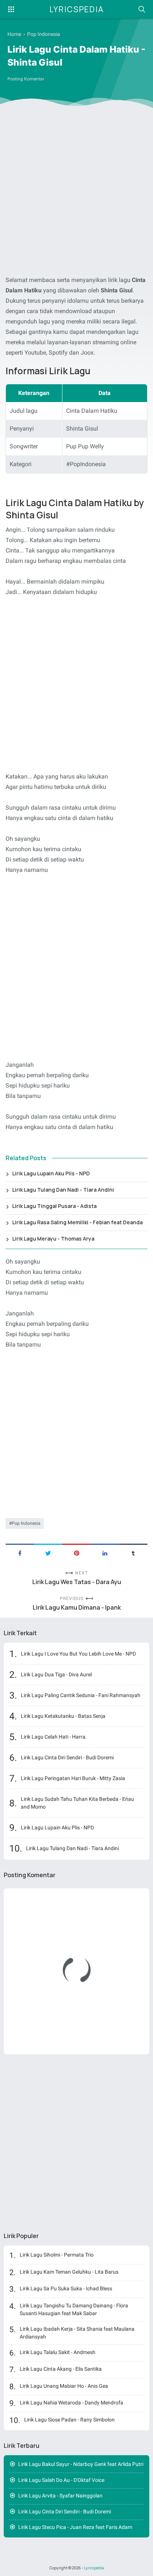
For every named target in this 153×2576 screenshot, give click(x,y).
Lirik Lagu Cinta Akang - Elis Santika (61, 2369)
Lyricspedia (77, 9)
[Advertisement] (76, 193)
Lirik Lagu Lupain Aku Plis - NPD (51, 1173)
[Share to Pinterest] (76, 1553)
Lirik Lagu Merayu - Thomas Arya (53, 1239)
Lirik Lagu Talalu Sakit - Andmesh (58, 2352)
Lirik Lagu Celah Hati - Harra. (54, 1737)
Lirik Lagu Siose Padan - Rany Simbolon (69, 2420)
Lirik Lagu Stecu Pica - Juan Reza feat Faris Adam (75, 2527)
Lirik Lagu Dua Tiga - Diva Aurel (56, 1674)
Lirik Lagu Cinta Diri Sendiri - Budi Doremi (67, 1757)
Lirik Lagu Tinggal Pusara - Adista (54, 1206)
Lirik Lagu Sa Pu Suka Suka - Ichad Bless (66, 2288)
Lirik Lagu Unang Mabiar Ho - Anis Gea (64, 2386)
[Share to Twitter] (48, 1553)
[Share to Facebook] (20, 1553)
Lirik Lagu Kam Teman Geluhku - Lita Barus (69, 2272)
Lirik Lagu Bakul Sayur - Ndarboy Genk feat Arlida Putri (81, 2464)
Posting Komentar (26, 79)
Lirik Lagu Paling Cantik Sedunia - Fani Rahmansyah (81, 1695)
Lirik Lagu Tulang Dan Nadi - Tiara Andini (63, 1190)
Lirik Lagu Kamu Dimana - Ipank (77, 1608)
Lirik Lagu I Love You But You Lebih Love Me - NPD (78, 1654)
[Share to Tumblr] (133, 1553)
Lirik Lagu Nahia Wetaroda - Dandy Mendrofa (71, 2403)
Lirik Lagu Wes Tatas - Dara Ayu (77, 1582)
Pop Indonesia (26, 1523)
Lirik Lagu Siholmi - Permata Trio (57, 2255)
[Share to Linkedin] (105, 1553)
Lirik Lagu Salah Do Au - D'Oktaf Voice (61, 2480)
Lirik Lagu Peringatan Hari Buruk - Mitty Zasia (73, 1778)
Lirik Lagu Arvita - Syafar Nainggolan (60, 2496)
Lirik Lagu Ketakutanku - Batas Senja (63, 1716)
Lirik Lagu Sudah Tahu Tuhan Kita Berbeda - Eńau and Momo (77, 1803)
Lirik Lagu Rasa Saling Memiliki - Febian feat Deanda (77, 1222)
